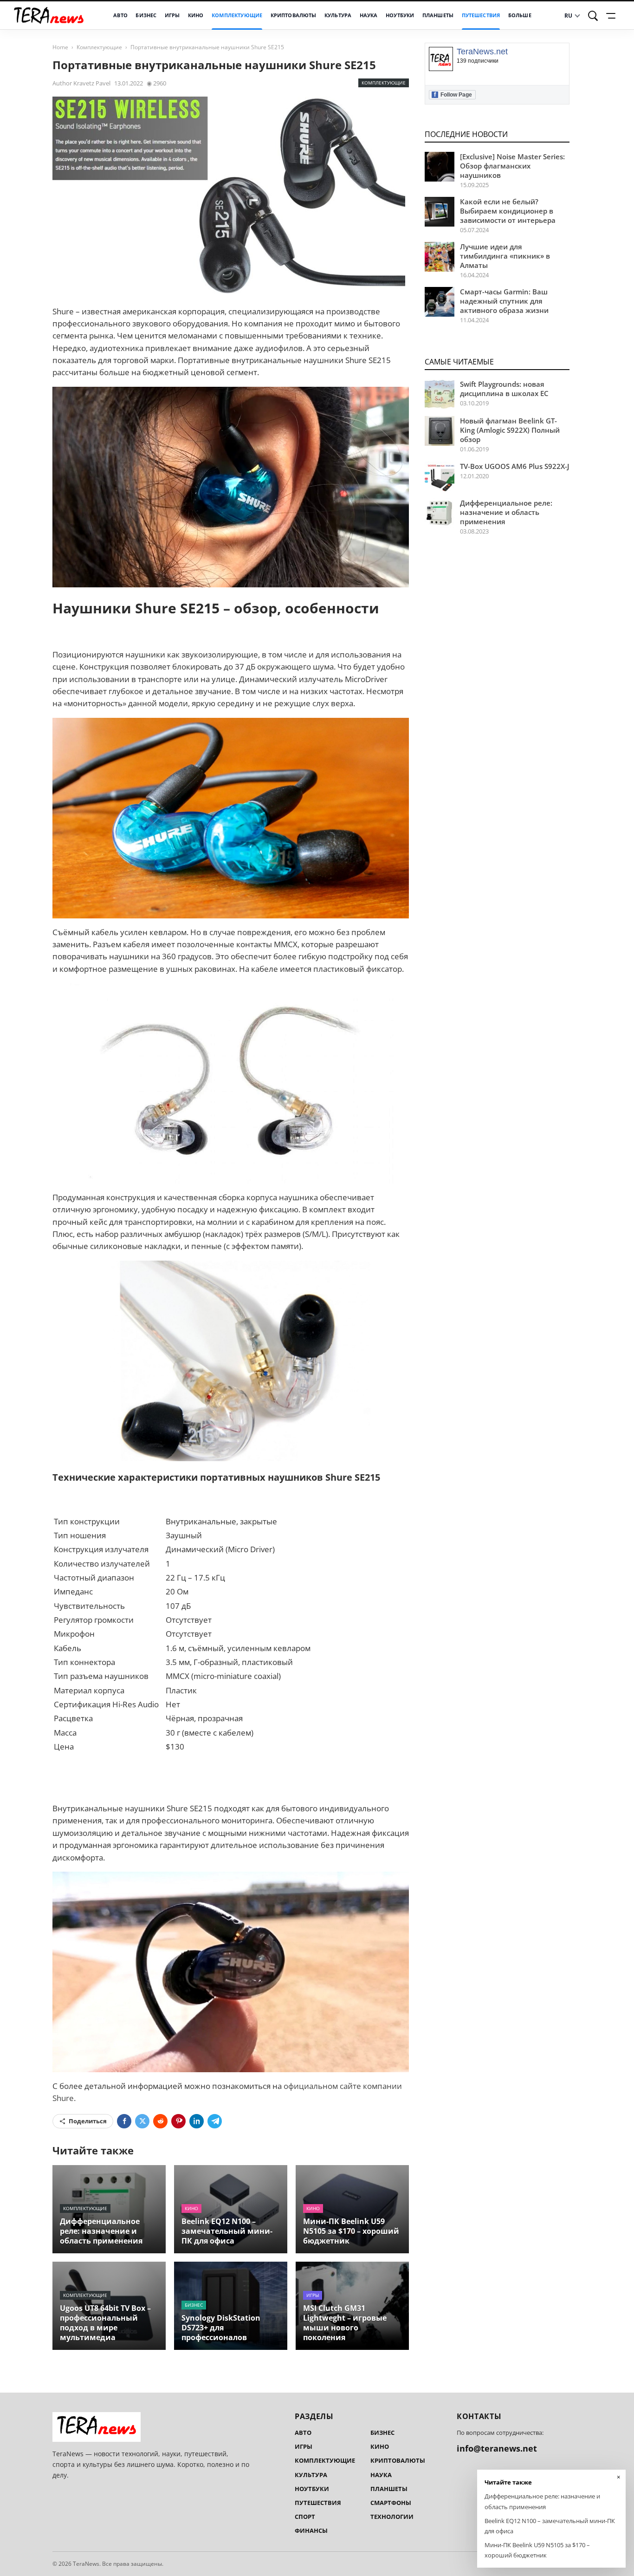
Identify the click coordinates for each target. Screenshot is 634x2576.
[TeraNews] (49, 16)
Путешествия (481, 15)
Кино (196, 15)
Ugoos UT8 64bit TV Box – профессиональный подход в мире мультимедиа (105, 2323)
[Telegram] (215, 2121)
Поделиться (88, 2121)
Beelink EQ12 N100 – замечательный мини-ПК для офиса (227, 2231)
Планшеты (438, 15)
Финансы (311, 2530)
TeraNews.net (482, 52)
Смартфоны (391, 2503)
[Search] (593, 16)
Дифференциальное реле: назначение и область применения (101, 2231)
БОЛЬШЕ (520, 15)
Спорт (305, 2517)
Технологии (392, 2517)
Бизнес (146, 15)
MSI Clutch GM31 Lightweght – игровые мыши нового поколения (345, 2323)
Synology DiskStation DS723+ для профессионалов (221, 2328)
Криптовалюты (294, 15)
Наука (369, 15)
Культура (338, 15)
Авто (120, 15)
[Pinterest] (178, 2121)
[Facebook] (124, 2121)
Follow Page (453, 94)
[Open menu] (612, 16)
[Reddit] (160, 2121)
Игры (172, 15)
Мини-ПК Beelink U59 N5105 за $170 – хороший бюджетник (351, 2231)
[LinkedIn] (197, 2121)
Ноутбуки (400, 15)
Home (60, 47)
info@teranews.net (497, 2448)
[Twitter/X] (142, 2121)
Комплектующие (237, 15)
